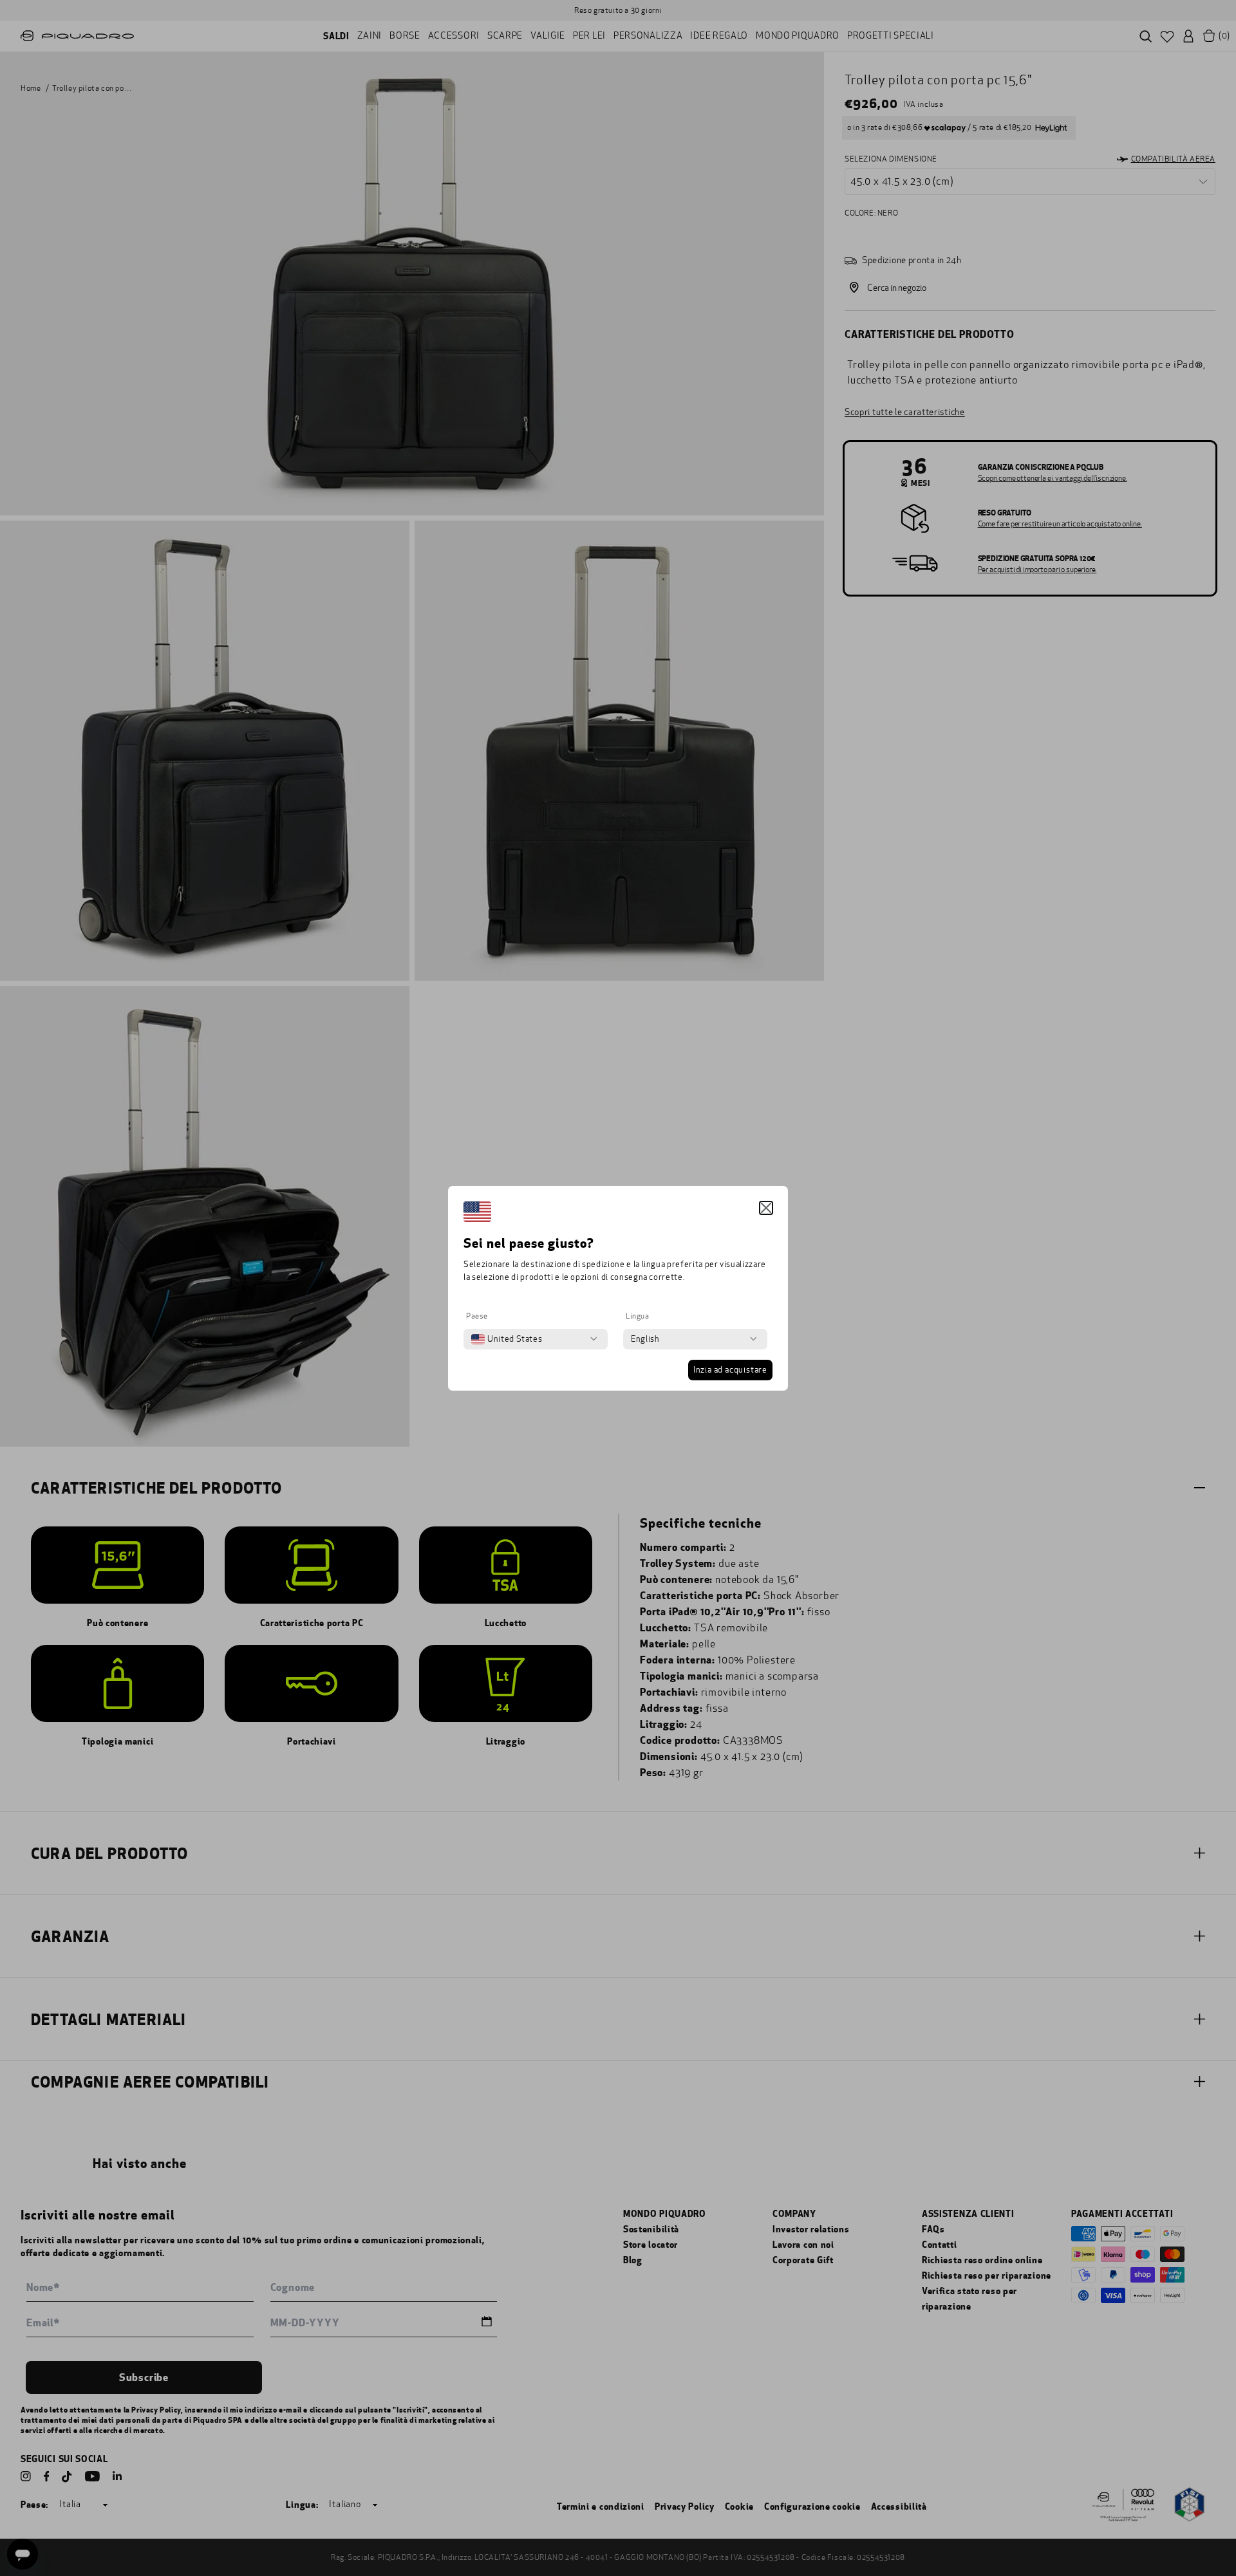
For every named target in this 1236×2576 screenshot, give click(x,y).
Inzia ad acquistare (730, 1370)
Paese (477, 1316)
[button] (766, 1208)
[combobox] (507, 1339)
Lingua (638, 1316)
